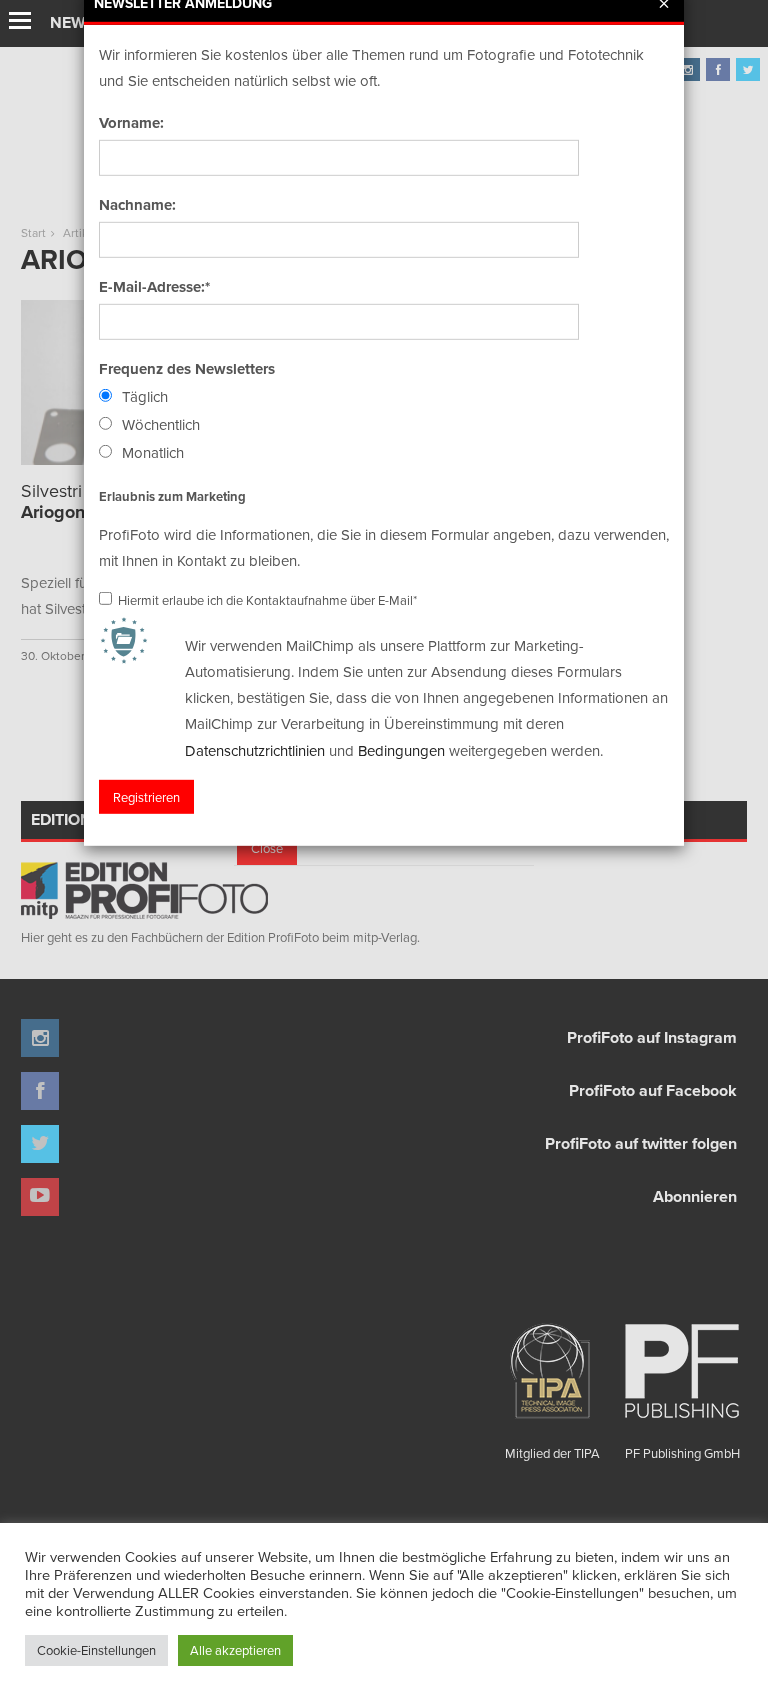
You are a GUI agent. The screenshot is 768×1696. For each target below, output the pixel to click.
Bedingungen (401, 749)
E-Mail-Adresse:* (154, 287)
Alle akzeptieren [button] (235, 1650)
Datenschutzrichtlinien (255, 749)
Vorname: (131, 123)
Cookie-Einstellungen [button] (96, 1650)
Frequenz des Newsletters (187, 369)
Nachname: (137, 205)
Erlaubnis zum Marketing (172, 495)
